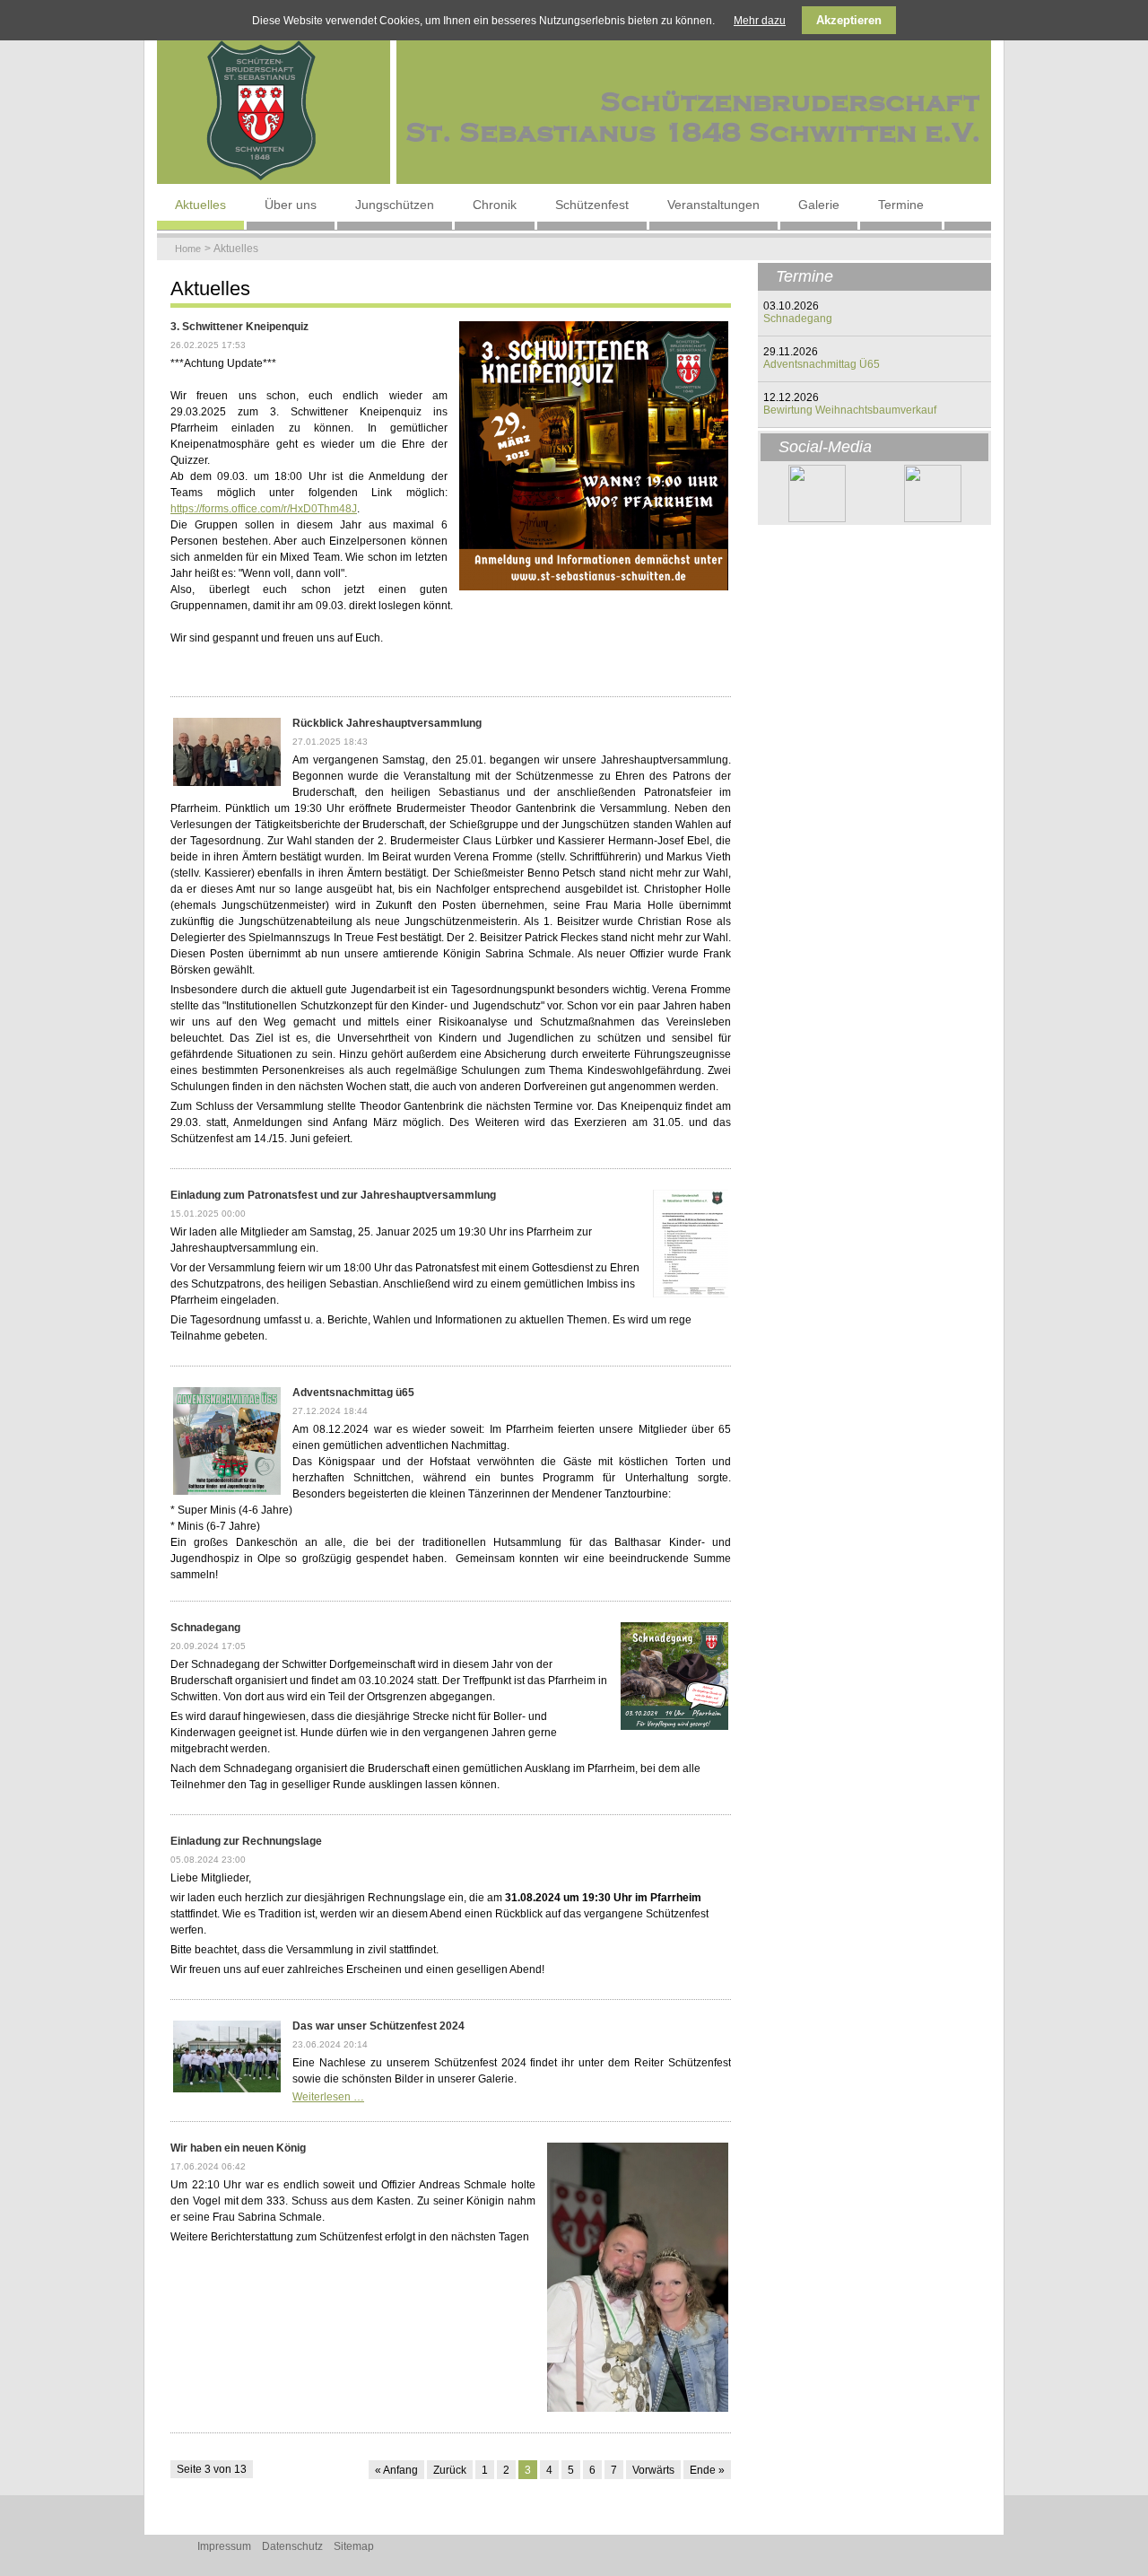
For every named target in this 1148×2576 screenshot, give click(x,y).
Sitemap (354, 2546)
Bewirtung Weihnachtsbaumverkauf (850, 410)
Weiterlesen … (328, 2097)
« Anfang (396, 2470)
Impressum (224, 2546)
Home (188, 249)
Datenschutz (292, 2546)
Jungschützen (395, 205)
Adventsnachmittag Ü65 (822, 364)
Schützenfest (592, 205)
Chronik (495, 205)
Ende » (707, 2470)
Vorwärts (653, 2470)
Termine (901, 205)
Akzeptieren (849, 20)
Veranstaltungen (713, 205)
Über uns (291, 205)
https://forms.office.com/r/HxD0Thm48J (264, 509)
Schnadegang (798, 319)
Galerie (819, 205)
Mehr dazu (760, 21)
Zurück (450, 2470)
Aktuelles (200, 205)
